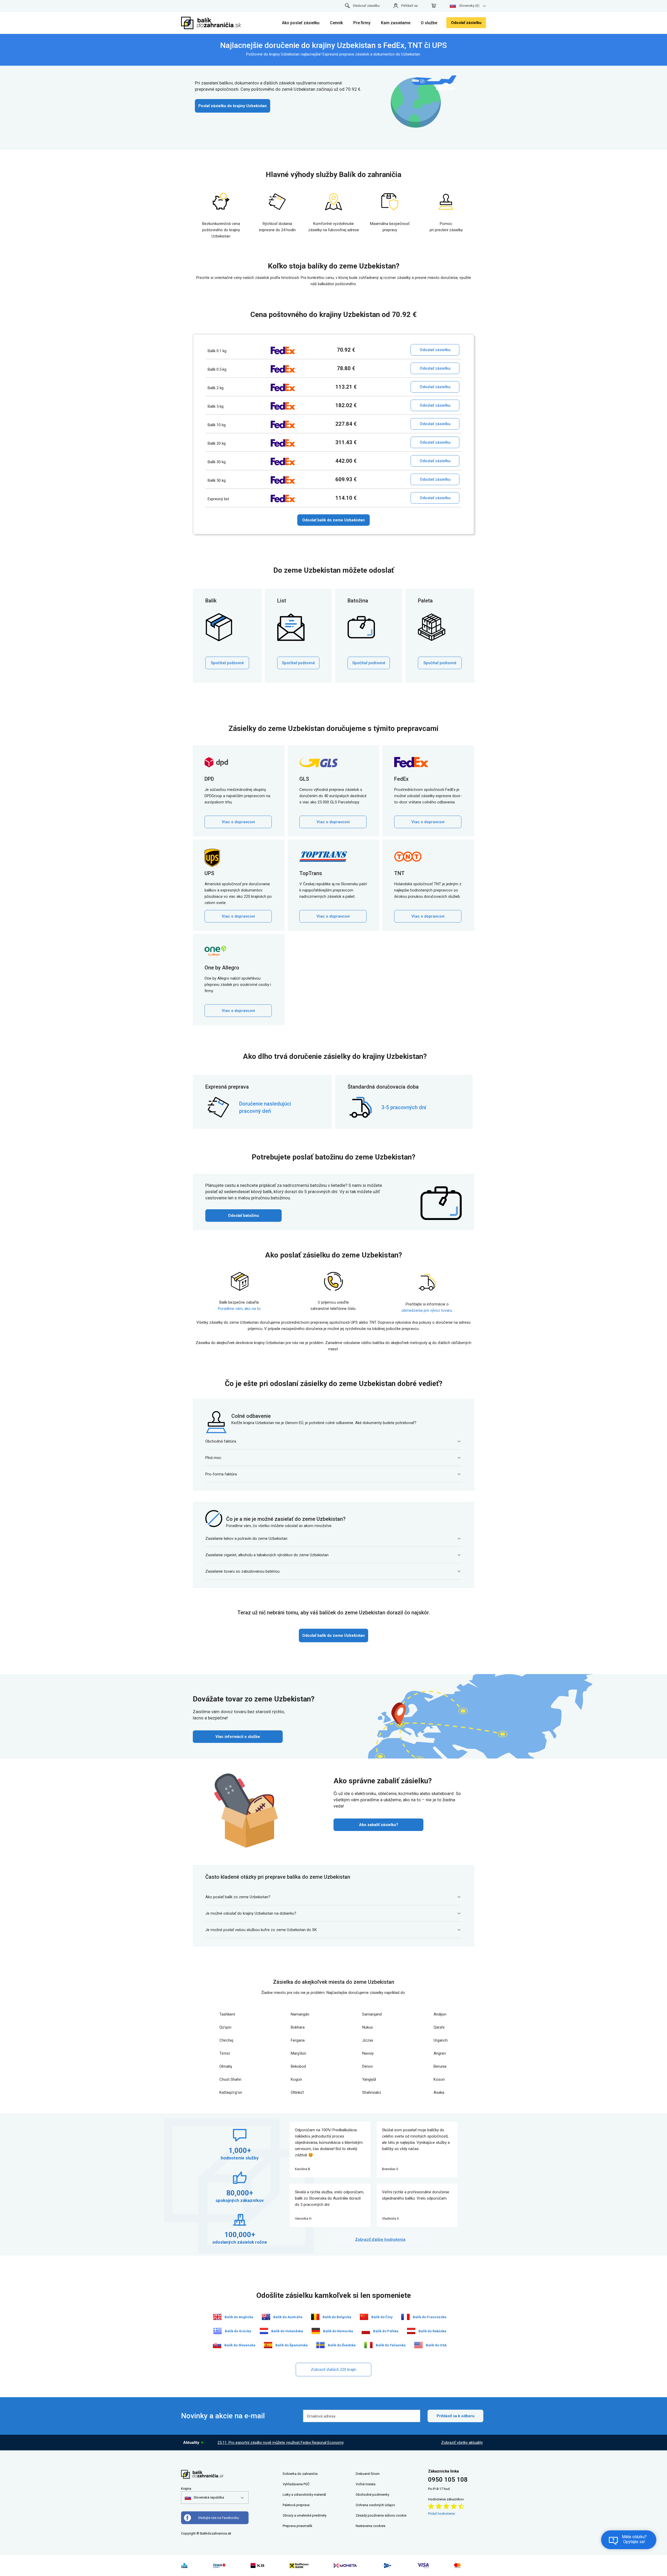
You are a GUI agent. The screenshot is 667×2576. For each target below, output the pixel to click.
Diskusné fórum (368, 2474)
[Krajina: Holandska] (264, 2331)
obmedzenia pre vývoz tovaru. (427, 1310)
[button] (204, 2498)
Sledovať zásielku (366, 6)
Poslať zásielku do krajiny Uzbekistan (233, 106)
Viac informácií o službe (238, 1737)
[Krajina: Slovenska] (217, 2345)
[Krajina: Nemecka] (316, 2331)
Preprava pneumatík (298, 2526)
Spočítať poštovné (227, 663)
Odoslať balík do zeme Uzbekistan (333, 520)
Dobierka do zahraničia (300, 2474)
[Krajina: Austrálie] (266, 2317)
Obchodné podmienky (372, 2495)
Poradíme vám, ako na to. (240, 1309)
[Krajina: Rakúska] (411, 2331)
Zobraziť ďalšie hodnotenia (380, 2239)
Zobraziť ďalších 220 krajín (333, 2370)
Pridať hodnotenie (441, 2514)
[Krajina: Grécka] (218, 2331)
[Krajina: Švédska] (320, 2345)
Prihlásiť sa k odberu (456, 2416)
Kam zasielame (396, 23)
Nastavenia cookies (370, 2526)
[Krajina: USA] (418, 2345)
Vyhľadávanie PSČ (296, 2484)
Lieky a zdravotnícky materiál (304, 2495)
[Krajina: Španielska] (268, 2345)
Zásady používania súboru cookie (381, 2515)
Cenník (336, 23)
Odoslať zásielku (466, 23)
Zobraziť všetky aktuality (462, 2443)
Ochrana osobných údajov (375, 2505)
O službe (429, 23)
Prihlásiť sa (409, 6)
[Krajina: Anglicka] (217, 2317)
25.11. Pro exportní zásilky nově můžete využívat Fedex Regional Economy (281, 2443)
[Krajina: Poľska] (366, 2331)
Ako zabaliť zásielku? (379, 1825)
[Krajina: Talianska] (368, 2345)
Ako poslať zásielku (301, 23)
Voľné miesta (366, 2484)
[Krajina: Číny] (364, 2317)
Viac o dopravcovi (238, 822)
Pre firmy (362, 23)
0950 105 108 (448, 2480)
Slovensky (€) (469, 6)
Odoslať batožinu (243, 1216)
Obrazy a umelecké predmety (305, 2515)
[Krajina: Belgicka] (315, 2317)
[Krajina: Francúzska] (405, 2317)
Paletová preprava (296, 2505)
